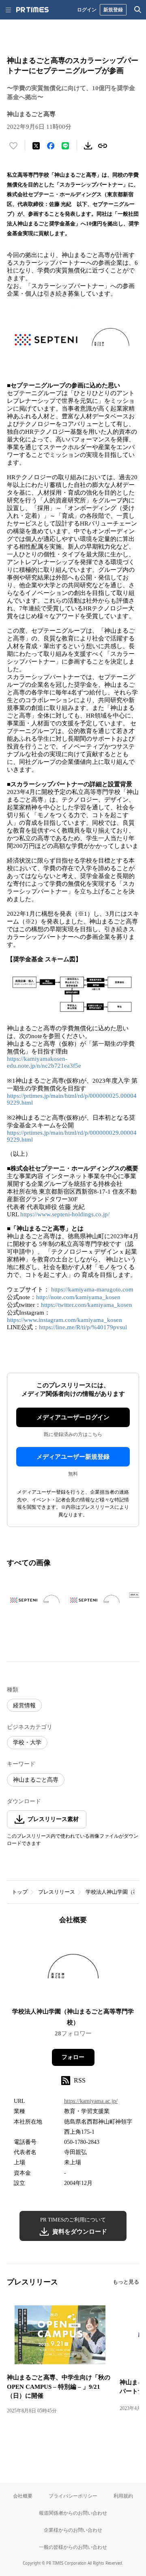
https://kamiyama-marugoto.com (92, 1289)
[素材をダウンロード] (88, 146)
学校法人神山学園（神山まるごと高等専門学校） (73, 2017)
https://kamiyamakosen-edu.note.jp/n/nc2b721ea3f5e (44, 1062)
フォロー (73, 2057)
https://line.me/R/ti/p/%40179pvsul (83, 1327)
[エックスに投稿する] (36, 146)
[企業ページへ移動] (73, 1969)
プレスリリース (57, 1892)
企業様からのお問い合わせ (73, 2530)
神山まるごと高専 (36, 1780)
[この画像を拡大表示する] (35, 1600)
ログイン (87, 10)
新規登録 (113, 10)
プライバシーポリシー (73, 2496)
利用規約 (123, 2496)
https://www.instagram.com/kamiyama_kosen (64, 1320)
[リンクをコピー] (103, 146)
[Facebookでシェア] (51, 146)
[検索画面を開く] (138, 10)
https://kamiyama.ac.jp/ (91, 2101)
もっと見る (126, 2282)
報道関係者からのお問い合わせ (73, 2513)
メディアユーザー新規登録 (73, 1457)
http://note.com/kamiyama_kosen (78, 1297)
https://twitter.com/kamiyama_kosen (87, 1305)
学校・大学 (27, 1742)
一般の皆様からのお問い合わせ (73, 2547)
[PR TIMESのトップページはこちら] (32, 10)
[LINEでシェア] (65, 146)
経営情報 (24, 1705)
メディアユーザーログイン (73, 1417)
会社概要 (23, 2496)
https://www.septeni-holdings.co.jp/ (65, 1214)
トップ (20, 1892)
